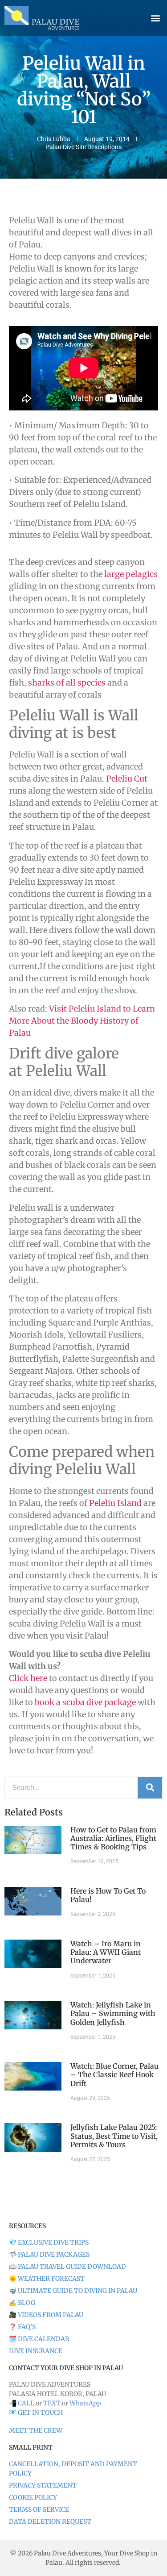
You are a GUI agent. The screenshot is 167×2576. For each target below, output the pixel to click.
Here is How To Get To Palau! (108, 1895)
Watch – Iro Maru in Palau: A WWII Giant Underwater (106, 1952)
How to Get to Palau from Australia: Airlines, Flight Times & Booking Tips (113, 1838)
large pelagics (131, 574)
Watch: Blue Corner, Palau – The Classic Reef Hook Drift (114, 2074)
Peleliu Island (115, 1503)
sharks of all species (67, 683)
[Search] (150, 1788)
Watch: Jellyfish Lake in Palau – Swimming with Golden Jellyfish (113, 2013)
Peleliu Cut (127, 779)
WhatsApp (85, 2403)
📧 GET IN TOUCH (36, 2413)
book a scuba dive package (85, 1702)
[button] (155, 18)
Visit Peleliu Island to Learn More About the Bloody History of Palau (82, 1021)
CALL (26, 2403)
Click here (28, 1678)
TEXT (52, 2403)
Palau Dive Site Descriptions (83, 147)
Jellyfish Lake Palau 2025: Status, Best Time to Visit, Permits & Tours (114, 2136)
